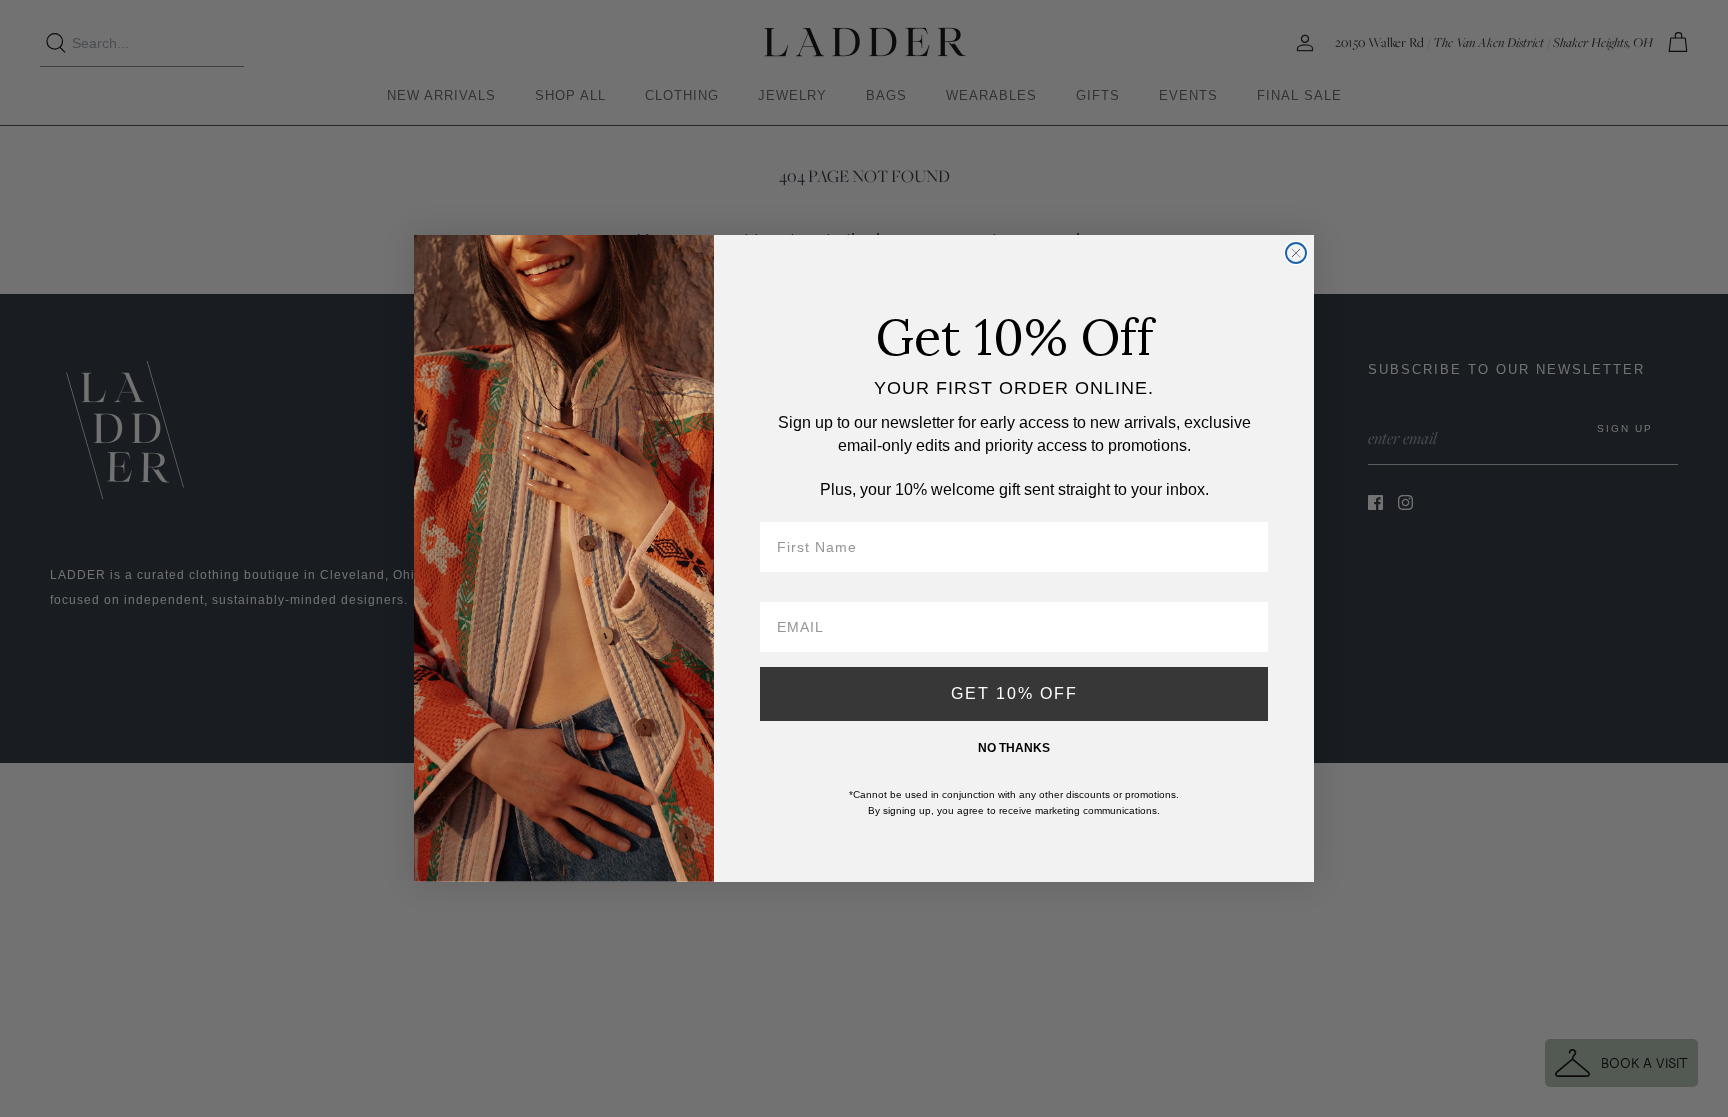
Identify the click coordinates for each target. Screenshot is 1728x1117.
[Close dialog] (1296, 253)
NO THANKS (1014, 748)
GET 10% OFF (1014, 693)
